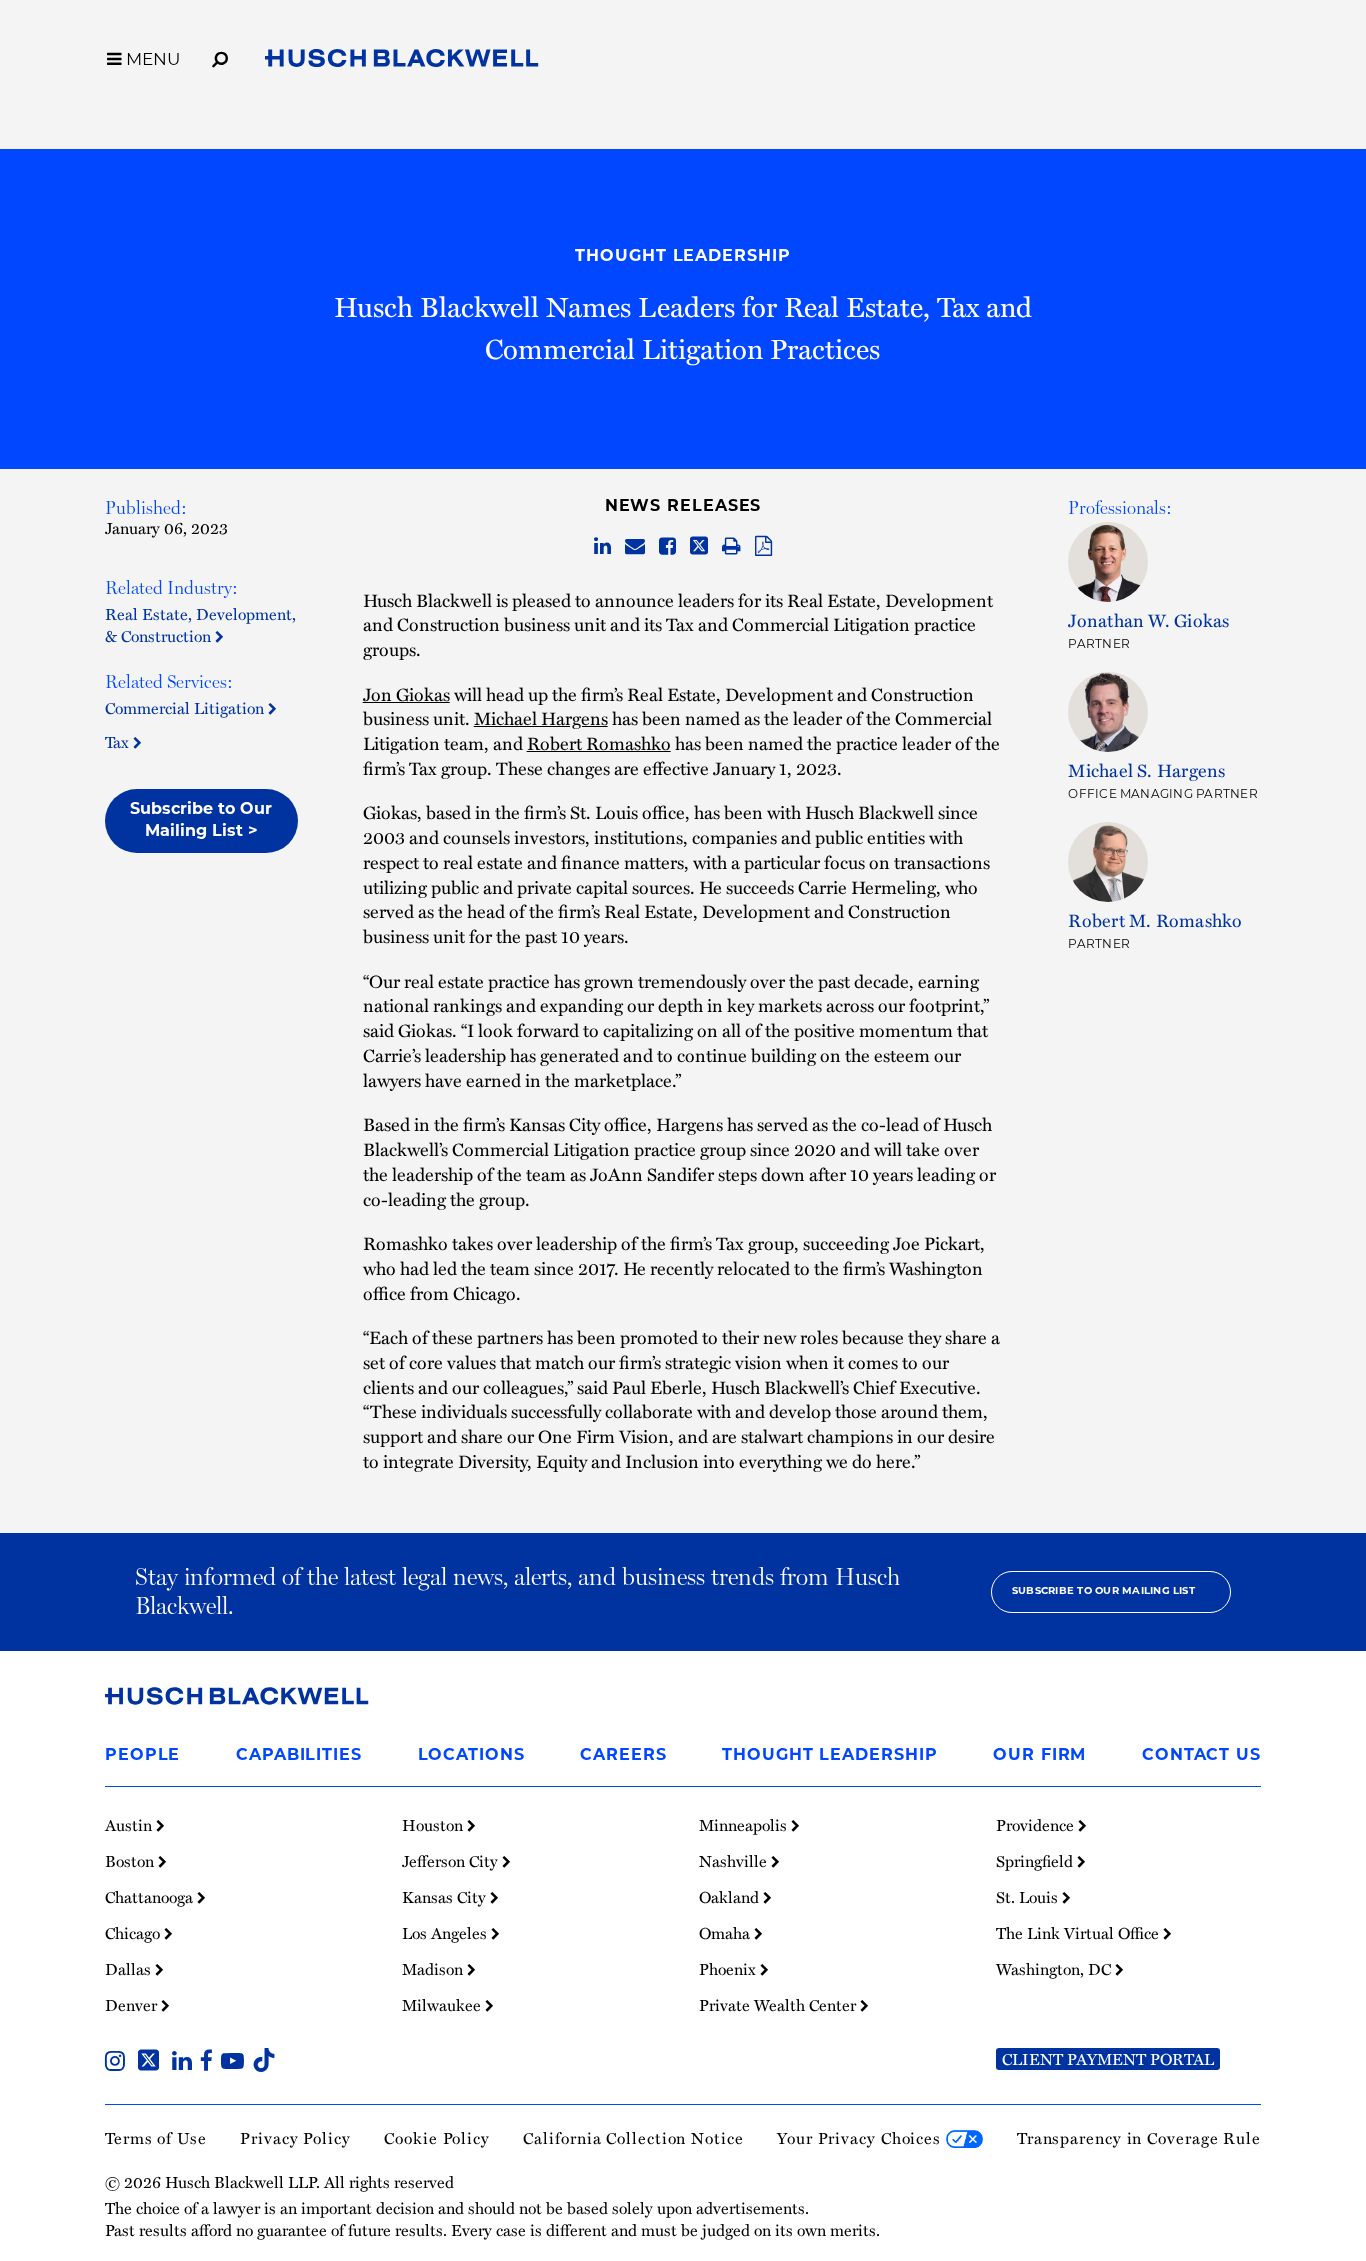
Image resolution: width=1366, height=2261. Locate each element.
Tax (119, 741)
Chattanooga (151, 1897)
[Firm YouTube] (236, 2062)
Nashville (735, 1861)
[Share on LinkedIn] (602, 546)
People (142, 1756)
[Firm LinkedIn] (186, 2062)
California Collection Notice (633, 2137)
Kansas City (446, 1897)
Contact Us (1201, 1756)
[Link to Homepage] (402, 61)
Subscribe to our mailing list (1103, 1591)
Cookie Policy (437, 2137)
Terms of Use (156, 2137)
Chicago (134, 1933)
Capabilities (299, 1756)
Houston (434, 1825)
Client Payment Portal (1108, 2059)
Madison (434, 1969)
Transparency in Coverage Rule (1139, 2137)
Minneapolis (745, 1825)
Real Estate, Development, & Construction (200, 624)
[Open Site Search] (220, 56)
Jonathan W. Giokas (1148, 620)
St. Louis (1029, 1897)
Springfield (1036, 1861)
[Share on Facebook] (667, 546)
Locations (471, 1756)
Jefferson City (452, 1861)
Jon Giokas (406, 694)
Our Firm (1039, 1756)
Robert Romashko (599, 743)
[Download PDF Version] (763, 546)
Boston (131, 1861)
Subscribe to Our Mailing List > (201, 821)
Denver (133, 2005)
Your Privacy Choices (861, 2137)
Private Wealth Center (779, 2005)
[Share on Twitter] (699, 546)
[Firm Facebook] (210, 2062)
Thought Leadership (682, 257)
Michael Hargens (541, 718)
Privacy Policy (295, 2137)
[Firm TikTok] (264, 2062)
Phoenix (729, 1969)
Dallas (130, 1969)
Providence (1037, 1825)
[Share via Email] (635, 546)
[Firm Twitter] (152, 2062)
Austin (130, 1825)
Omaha (726, 1933)
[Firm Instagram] (119, 2062)
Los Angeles (446, 1933)
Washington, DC (1055, 1969)
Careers (623, 1756)
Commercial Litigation (186, 707)
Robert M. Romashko (1155, 920)
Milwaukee (443, 2005)
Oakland (731, 1897)
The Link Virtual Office (1079, 1933)
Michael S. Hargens (1146, 770)
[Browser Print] (731, 546)
